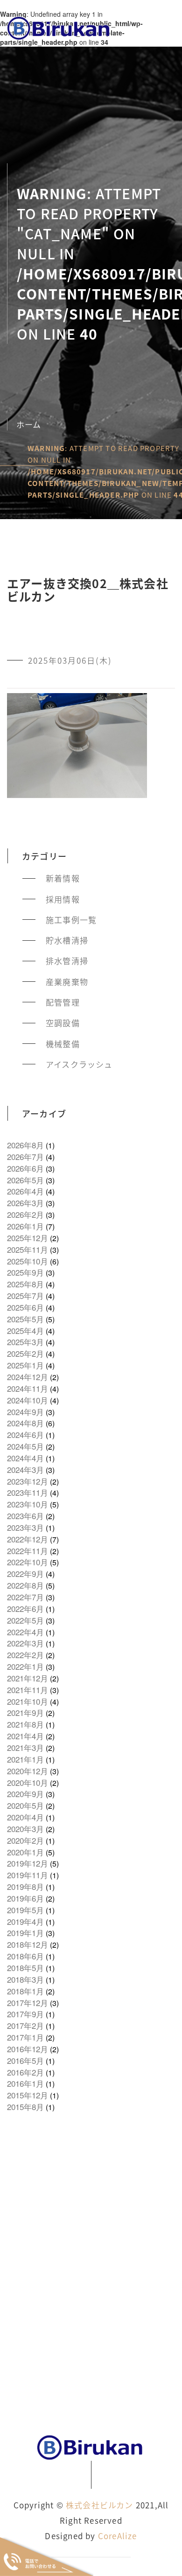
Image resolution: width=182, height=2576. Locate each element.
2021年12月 (28, 1678)
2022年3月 (25, 1643)
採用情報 (63, 899)
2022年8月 (25, 1585)
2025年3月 (25, 1342)
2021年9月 (25, 1713)
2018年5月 (25, 1968)
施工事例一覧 (71, 920)
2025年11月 (28, 1250)
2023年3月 (25, 1528)
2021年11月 (28, 1690)
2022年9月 (25, 1574)
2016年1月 (25, 2083)
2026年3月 (25, 1203)
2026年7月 (25, 1157)
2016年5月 (25, 2061)
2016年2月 (25, 2072)
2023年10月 (28, 1504)
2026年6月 (25, 1168)
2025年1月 (25, 1365)
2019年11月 (28, 1875)
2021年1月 (25, 1759)
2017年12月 (28, 2003)
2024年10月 (28, 1400)
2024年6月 (25, 1435)
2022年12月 (28, 1539)
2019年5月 (25, 1910)
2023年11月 (28, 1493)
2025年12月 (28, 1238)
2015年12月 (28, 2095)
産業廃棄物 (67, 982)
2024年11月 (28, 1389)
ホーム (29, 424)
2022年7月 (25, 1597)
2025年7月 (25, 1296)
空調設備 (63, 1023)
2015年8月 (25, 2107)
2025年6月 (25, 1307)
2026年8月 (25, 1145)
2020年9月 (25, 1794)
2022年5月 (25, 1620)
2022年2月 (25, 1655)
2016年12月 (28, 2049)
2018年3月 (25, 1979)
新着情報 (63, 878)
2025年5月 (25, 1319)
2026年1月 (25, 1226)
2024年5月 (25, 1446)
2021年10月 (28, 1701)
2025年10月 (28, 1261)
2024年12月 (28, 1377)
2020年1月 (25, 1852)
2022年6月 (25, 1609)
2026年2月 (25, 1215)
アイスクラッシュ (79, 1064)
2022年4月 (25, 1632)
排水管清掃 (67, 961)
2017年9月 (25, 2014)
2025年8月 (25, 1284)
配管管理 (63, 1002)
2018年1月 (25, 1991)
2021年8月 (25, 1724)
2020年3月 (25, 1829)
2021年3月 (25, 1748)
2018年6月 (25, 1956)
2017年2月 (25, 2026)
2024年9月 (25, 1412)
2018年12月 (28, 1944)
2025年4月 (25, 1331)
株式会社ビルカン (100, 2505)
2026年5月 (25, 1180)
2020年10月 (28, 1783)
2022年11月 (28, 1551)
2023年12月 (28, 1481)
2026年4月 (25, 1191)
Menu (157, 27)
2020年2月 (25, 1840)
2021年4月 (25, 1736)
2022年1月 (25, 1666)
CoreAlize (118, 2536)
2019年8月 (25, 1887)
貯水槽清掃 (67, 940)
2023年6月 (25, 1516)
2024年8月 (25, 1423)
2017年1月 (25, 2037)
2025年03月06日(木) (70, 660)
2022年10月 (28, 1562)
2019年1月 (25, 1933)
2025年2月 (25, 1354)
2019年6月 (25, 1898)
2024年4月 (25, 1458)
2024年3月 (25, 1470)
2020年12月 (28, 1771)
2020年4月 (25, 1817)
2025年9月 (25, 1272)
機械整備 (63, 1044)
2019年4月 (25, 1922)
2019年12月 (28, 1863)
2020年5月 (25, 1805)
